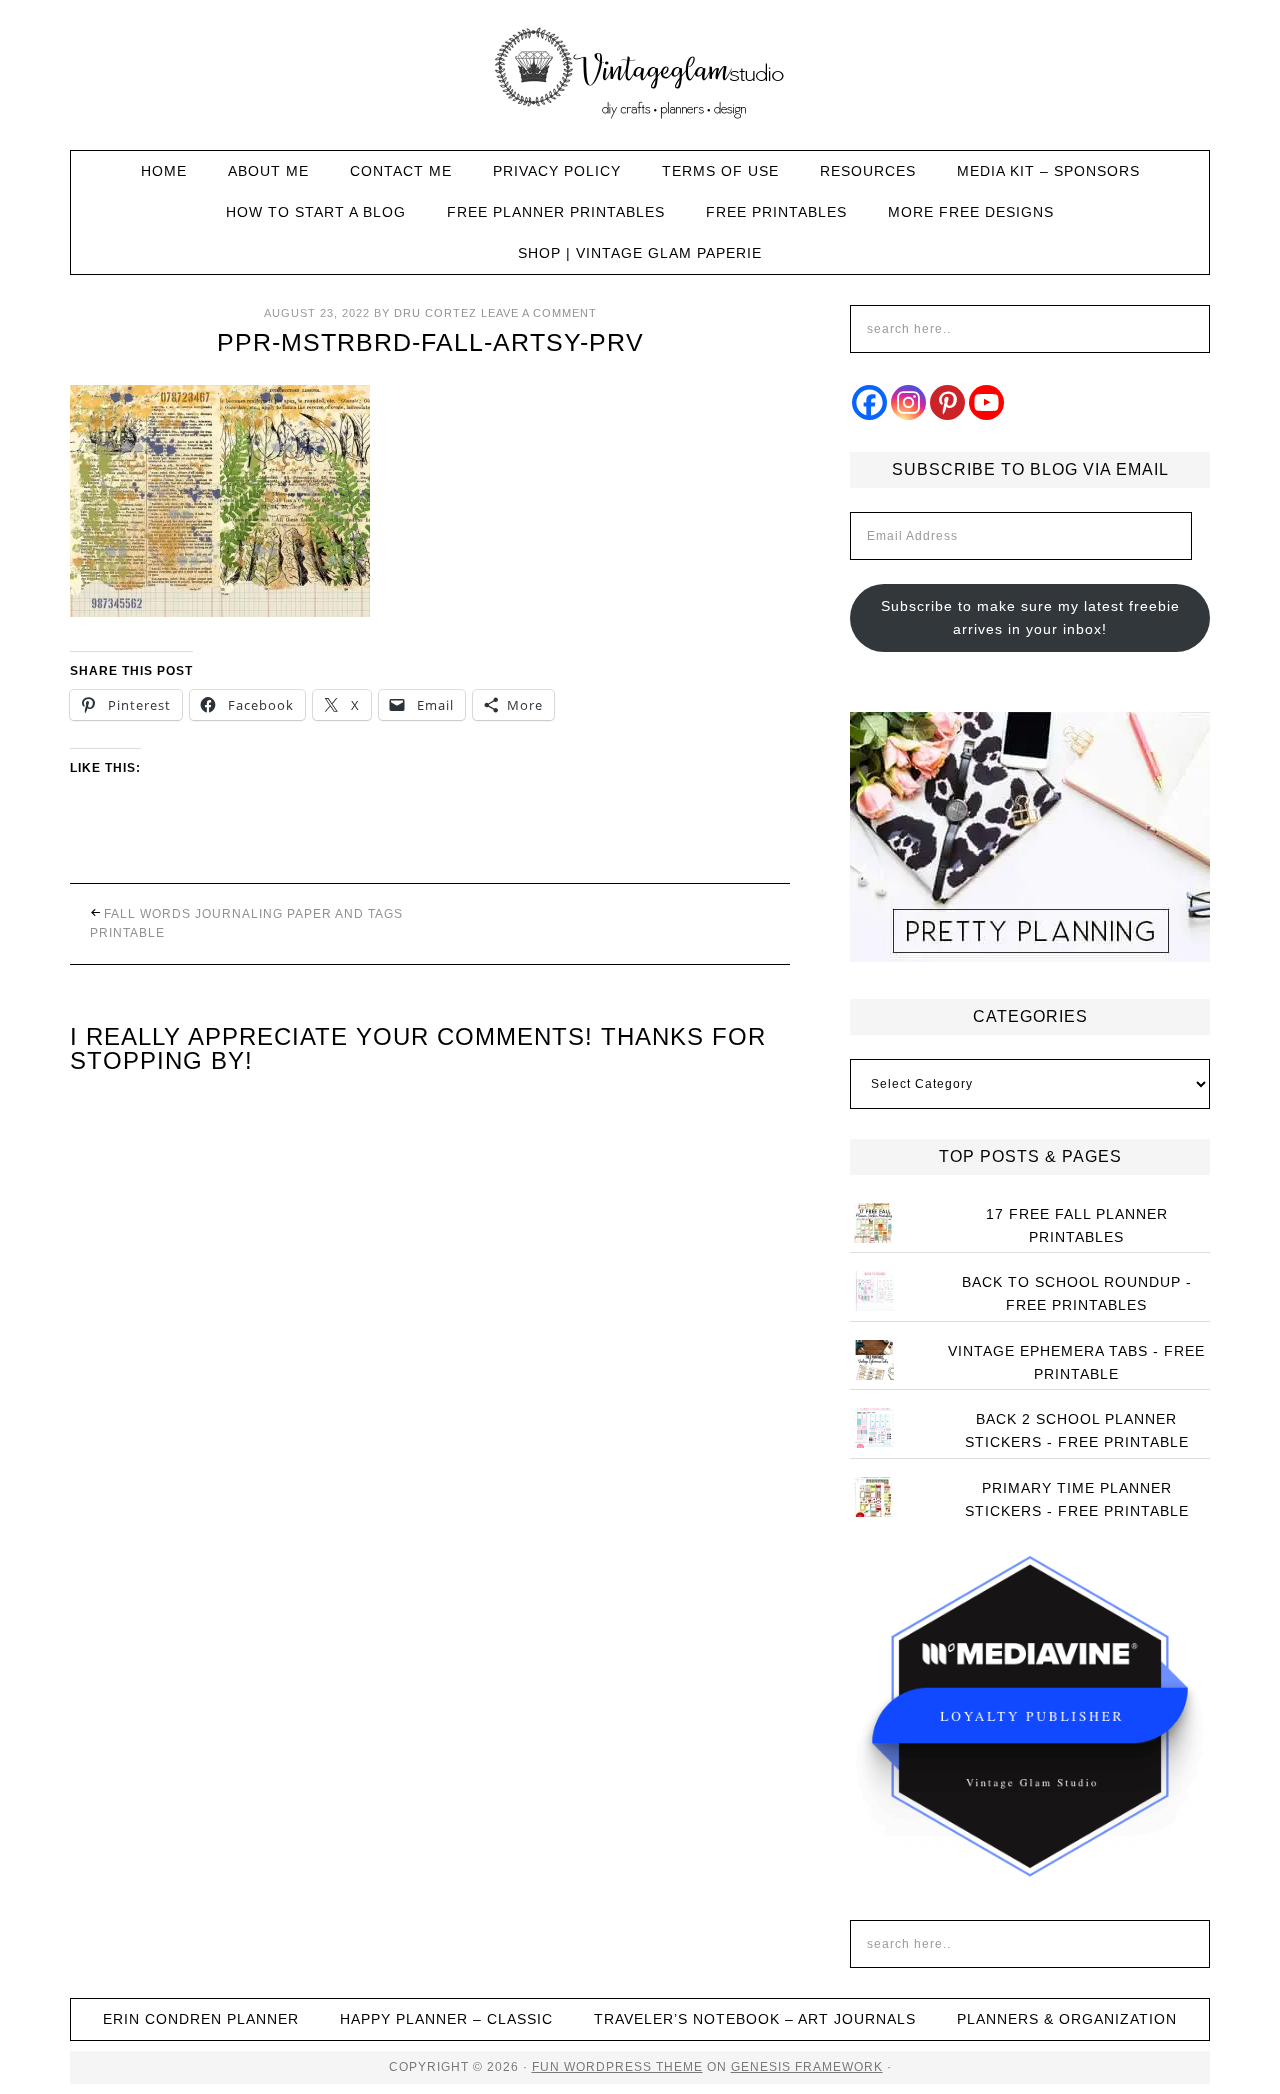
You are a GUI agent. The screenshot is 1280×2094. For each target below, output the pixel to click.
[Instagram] (908, 402)
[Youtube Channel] (986, 402)
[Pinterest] (947, 402)
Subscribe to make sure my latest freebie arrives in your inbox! (1030, 617)
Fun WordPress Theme (617, 2067)
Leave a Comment (539, 313)
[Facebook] (869, 402)
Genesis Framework (807, 2067)
